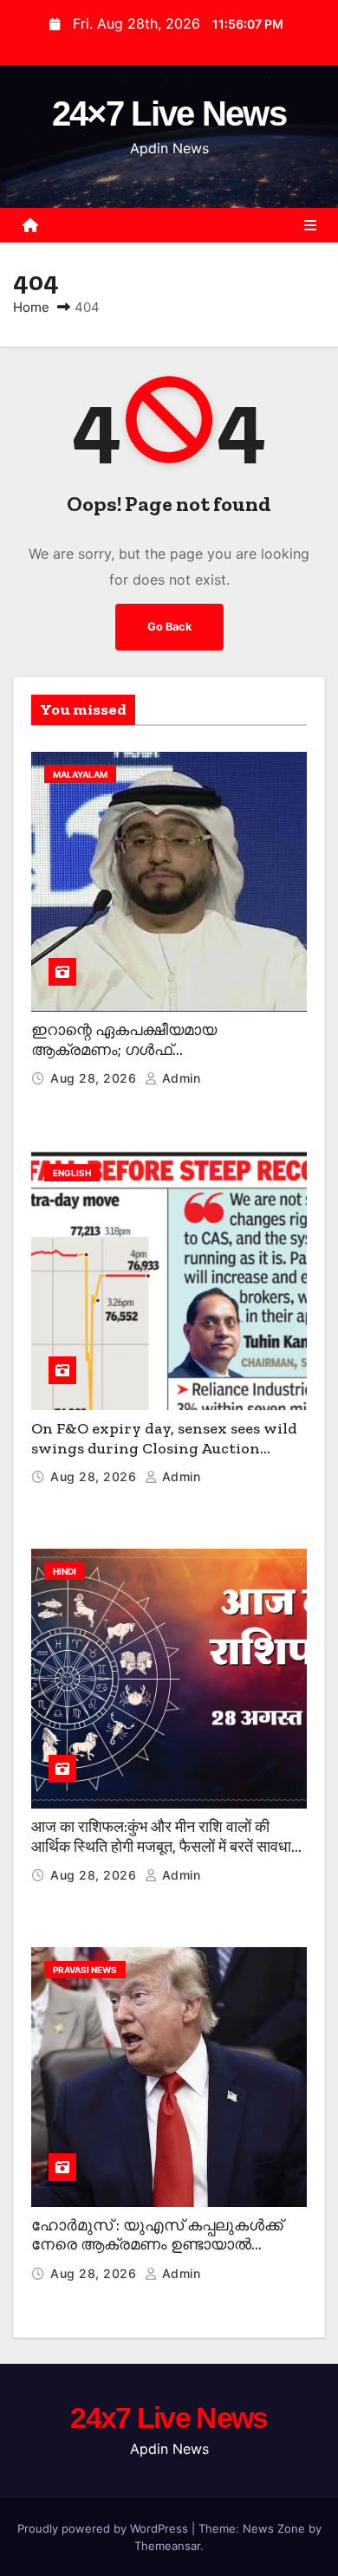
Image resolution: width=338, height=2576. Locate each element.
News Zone (274, 2528)
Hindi (65, 1571)
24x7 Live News (169, 2417)
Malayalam (80, 774)
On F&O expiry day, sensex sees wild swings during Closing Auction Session (164, 1448)
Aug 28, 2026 (95, 1078)
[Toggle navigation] (310, 225)
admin (179, 1078)
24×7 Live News (169, 113)
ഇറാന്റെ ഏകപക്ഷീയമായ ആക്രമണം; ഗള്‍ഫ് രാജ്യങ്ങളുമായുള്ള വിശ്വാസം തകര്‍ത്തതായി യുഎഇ (147, 1059)
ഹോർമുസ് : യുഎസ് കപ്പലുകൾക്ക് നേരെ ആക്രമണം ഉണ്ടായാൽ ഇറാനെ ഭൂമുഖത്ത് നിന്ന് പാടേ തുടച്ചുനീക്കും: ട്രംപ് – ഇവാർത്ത (157, 2255)
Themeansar (167, 2546)
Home (31, 307)
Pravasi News (85, 1970)
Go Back (169, 627)
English (72, 1173)
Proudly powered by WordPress (104, 2528)
